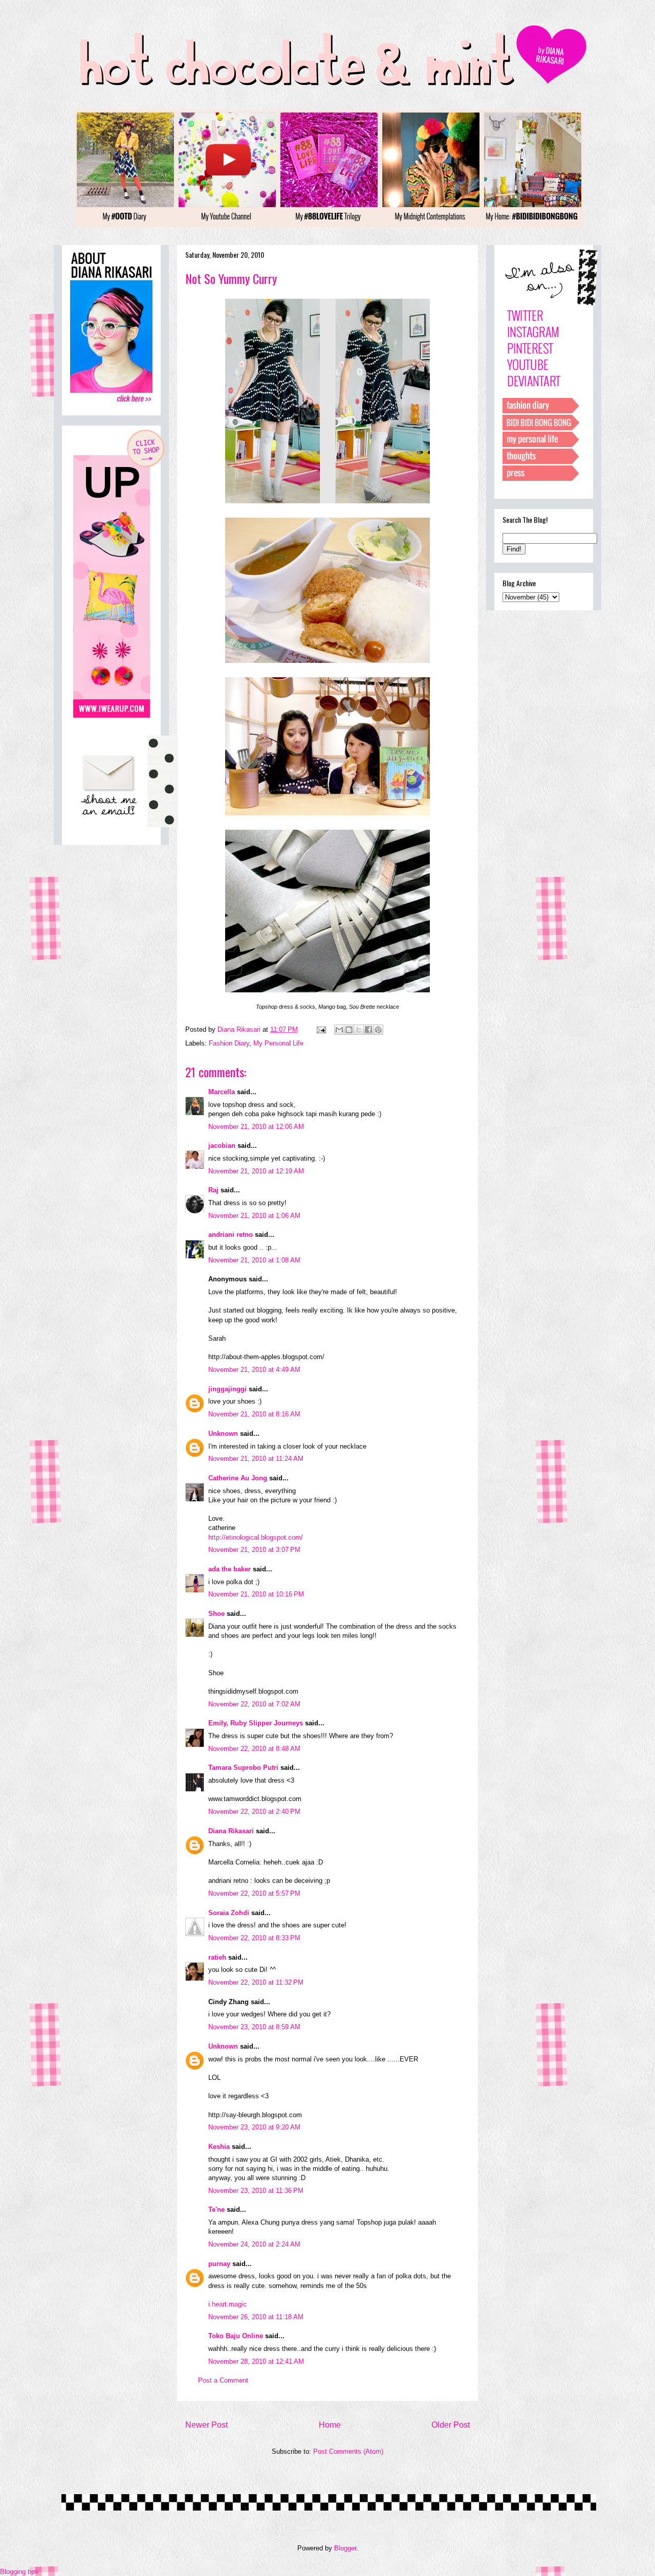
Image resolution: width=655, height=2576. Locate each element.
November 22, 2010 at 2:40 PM (254, 1812)
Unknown (223, 1434)
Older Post (451, 2425)
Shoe (216, 1614)
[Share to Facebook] (368, 1030)
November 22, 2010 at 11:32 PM (256, 1982)
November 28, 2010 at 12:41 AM (256, 2361)
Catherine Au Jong (238, 1478)
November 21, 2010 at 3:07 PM (254, 1550)
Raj (213, 1190)
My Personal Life (278, 1043)
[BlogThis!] (349, 1030)
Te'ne (216, 2209)
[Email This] (339, 1030)
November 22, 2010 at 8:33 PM (254, 1938)
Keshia (219, 2147)
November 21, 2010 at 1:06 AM (254, 1216)
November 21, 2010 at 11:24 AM (256, 1459)
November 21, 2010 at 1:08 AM (254, 1260)
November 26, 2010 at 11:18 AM (256, 2317)
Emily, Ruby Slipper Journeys (256, 1723)
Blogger (345, 2548)
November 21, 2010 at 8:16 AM (254, 1414)
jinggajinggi (227, 1389)
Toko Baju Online (236, 2336)
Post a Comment (223, 2380)
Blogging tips (19, 2572)
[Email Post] (321, 1029)
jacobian (222, 1146)
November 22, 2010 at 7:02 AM (254, 1704)
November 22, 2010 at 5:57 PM (254, 1893)
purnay (219, 2264)
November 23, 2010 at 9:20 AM (254, 2127)
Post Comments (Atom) (348, 2451)
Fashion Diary (229, 1043)
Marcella (222, 1092)
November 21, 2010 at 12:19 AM (256, 1171)
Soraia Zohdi (229, 1913)
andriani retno (231, 1235)
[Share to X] (359, 1030)
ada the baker (230, 1569)
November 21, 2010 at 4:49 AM (254, 1370)
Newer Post (206, 2425)
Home (330, 2425)
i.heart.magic (227, 2304)
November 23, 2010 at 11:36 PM (256, 2191)
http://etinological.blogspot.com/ (256, 1537)
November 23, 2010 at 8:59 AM (254, 2027)
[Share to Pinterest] (378, 1030)
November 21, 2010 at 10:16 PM (256, 1594)
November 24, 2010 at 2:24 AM (254, 2244)
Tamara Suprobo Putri (243, 1768)
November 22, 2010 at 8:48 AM (254, 1749)
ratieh (217, 1957)
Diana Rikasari (231, 1831)
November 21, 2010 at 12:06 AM (256, 1127)
